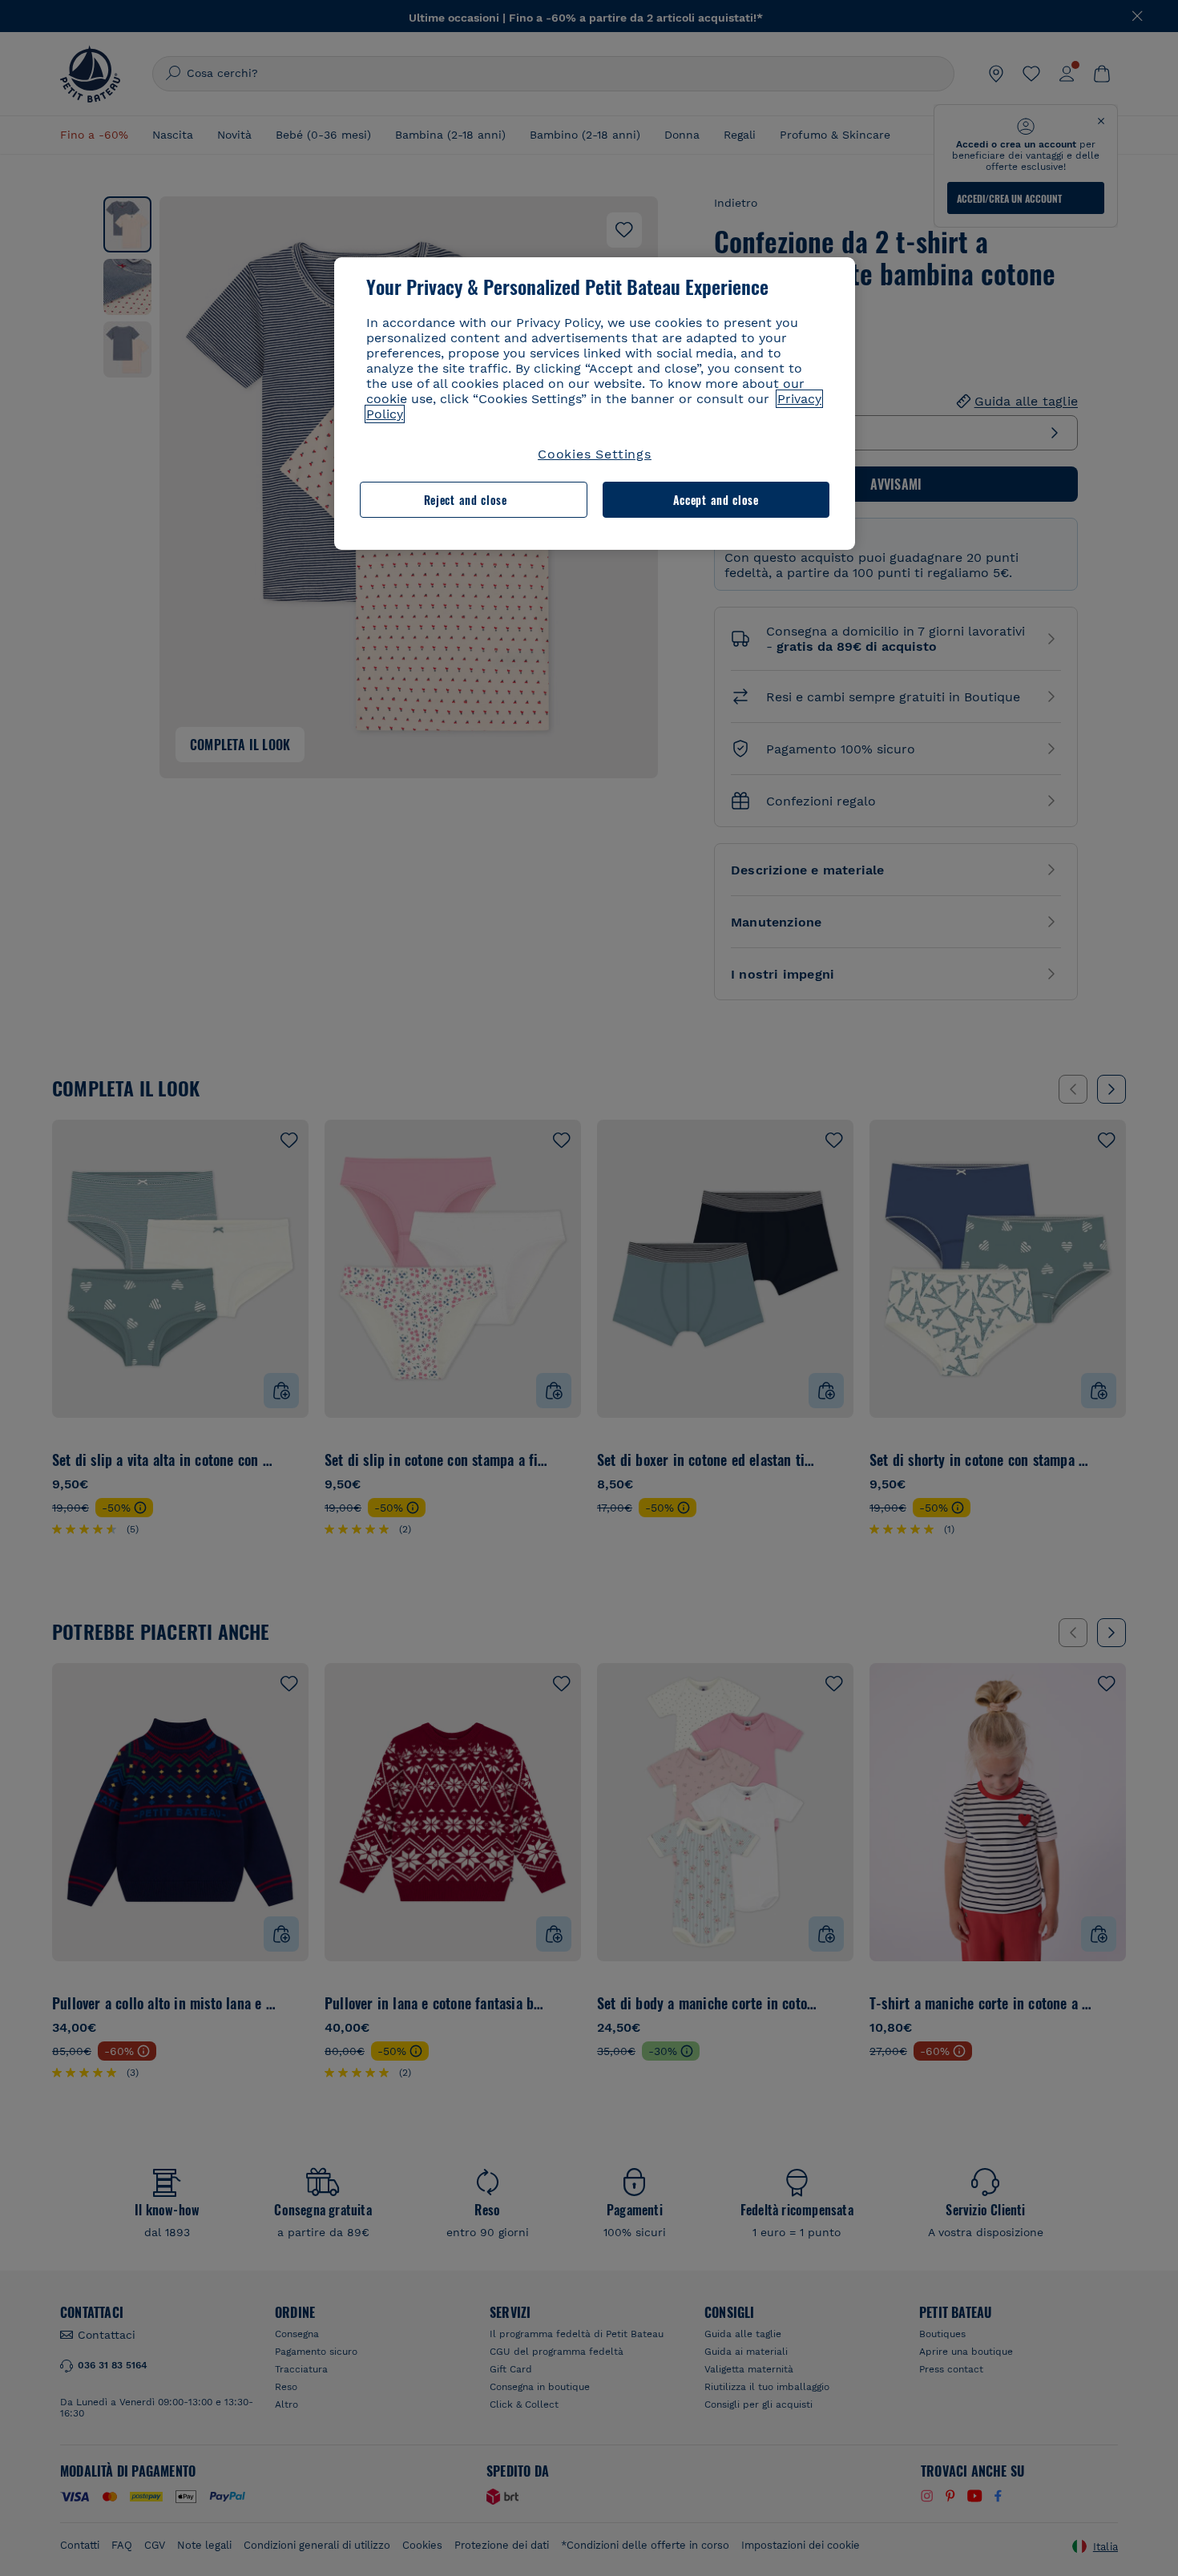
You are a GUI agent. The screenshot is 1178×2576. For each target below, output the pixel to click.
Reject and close (466, 500)
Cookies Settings (595, 454)
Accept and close (716, 500)
